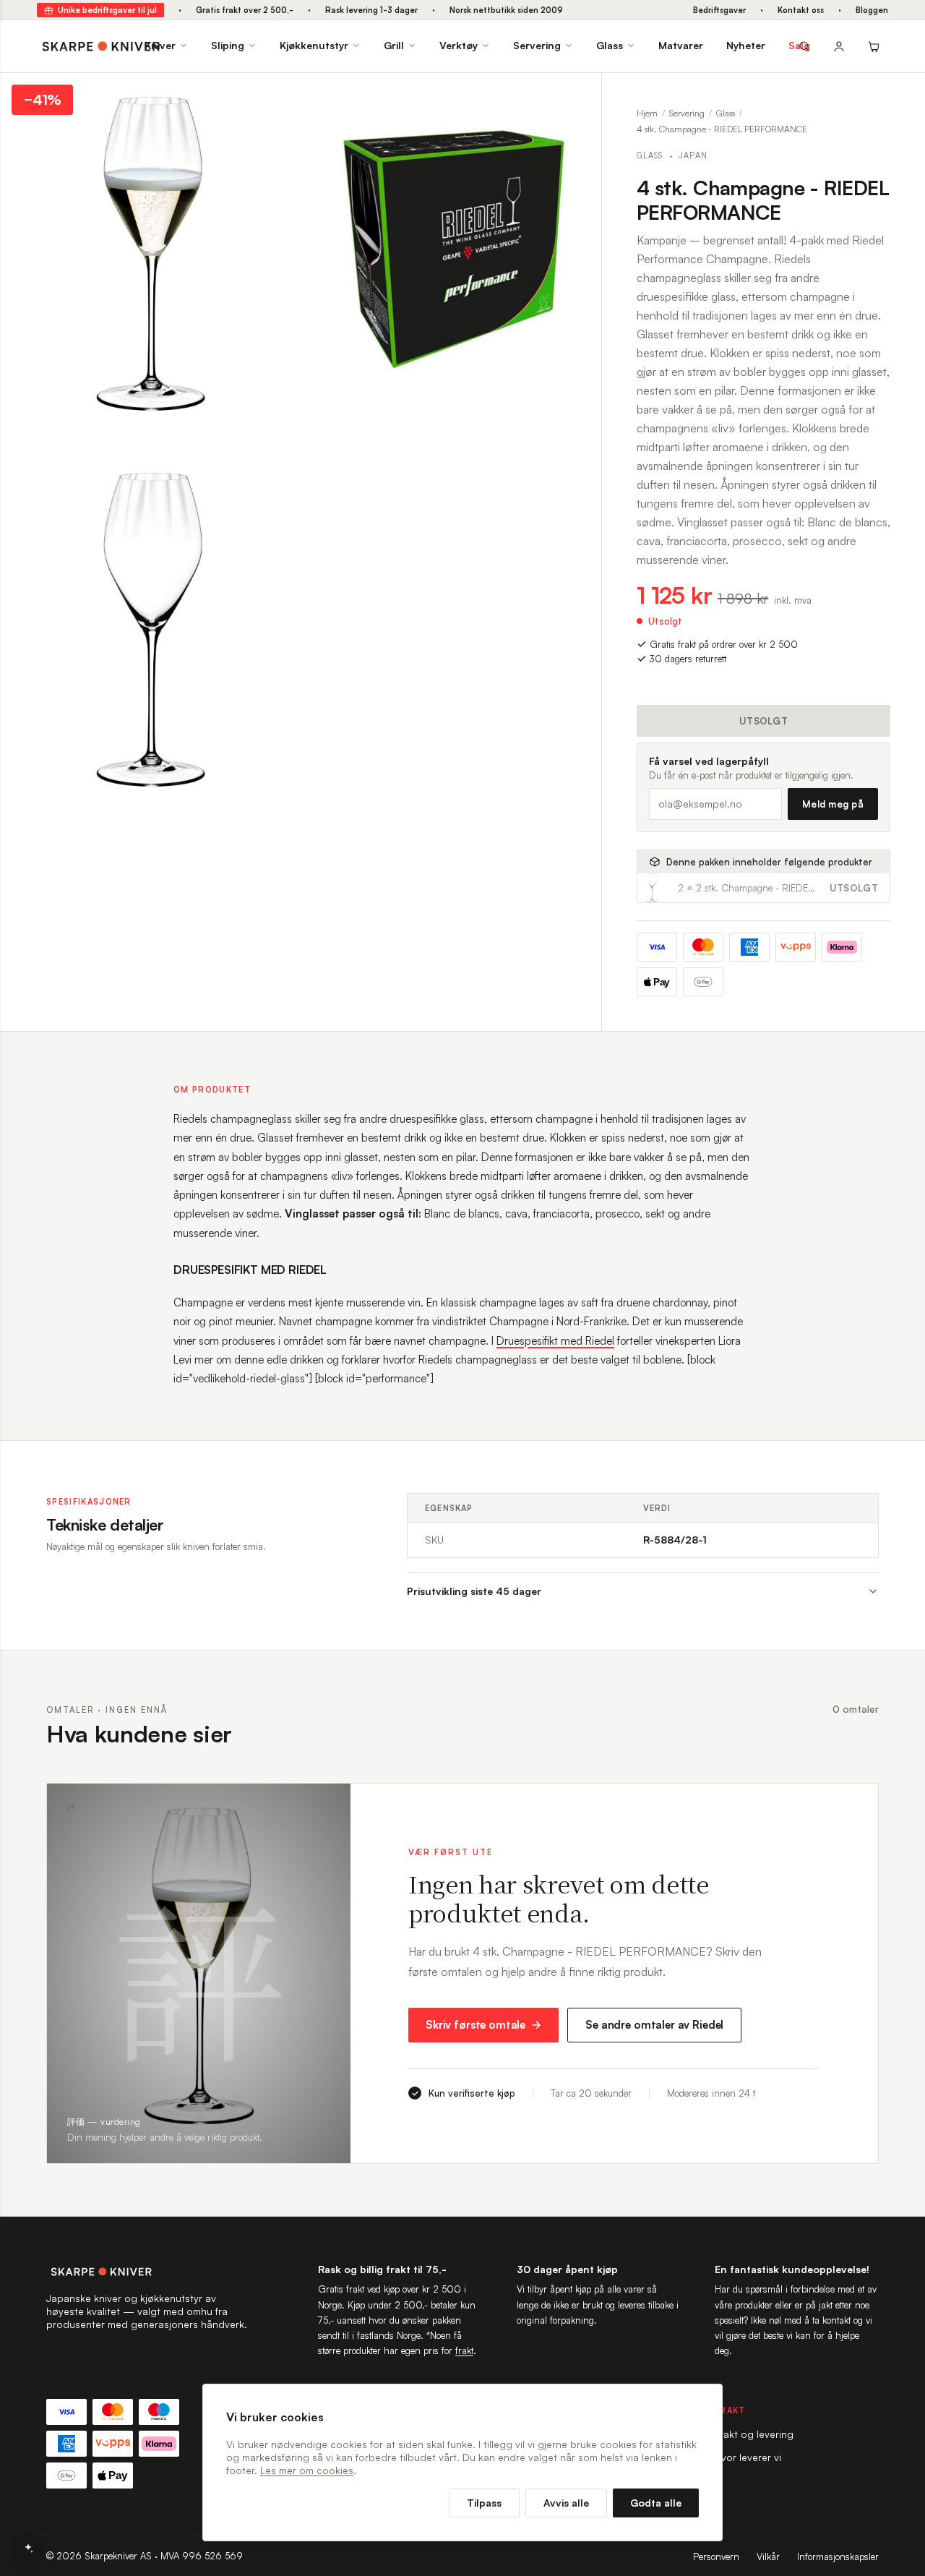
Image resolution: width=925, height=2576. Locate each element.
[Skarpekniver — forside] (101, 46)
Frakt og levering (754, 2434)
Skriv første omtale (476, 2025)
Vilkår (768, 2556)
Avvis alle (566, 2503)
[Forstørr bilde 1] (279, 95)
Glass (610, 45)
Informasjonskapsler (838, 2556)
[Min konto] (839, 46)
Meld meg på (833, 804)
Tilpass (484, 2503)
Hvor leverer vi (748, 2457)
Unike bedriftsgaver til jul (107, 10)
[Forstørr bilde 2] (580, 95)
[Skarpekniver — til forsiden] (147, 2272)
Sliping (228, 45)
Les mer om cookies (307, 2470)
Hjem (647, 113)
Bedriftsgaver (719, 10)
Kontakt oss (801, 10)
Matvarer (681, 45)
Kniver (160, 45)
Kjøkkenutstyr (314, 45)
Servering (537, 45)
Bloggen (872, 10)
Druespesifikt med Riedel (555, 1341)
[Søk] (804, 46)
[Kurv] (874, 46)
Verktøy (459, 45)
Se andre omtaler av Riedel (654, 2025)
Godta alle (656, 2503)
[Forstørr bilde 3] (279, 471)
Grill (394, 45)
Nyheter (746, 45)
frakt (464, 2350)
